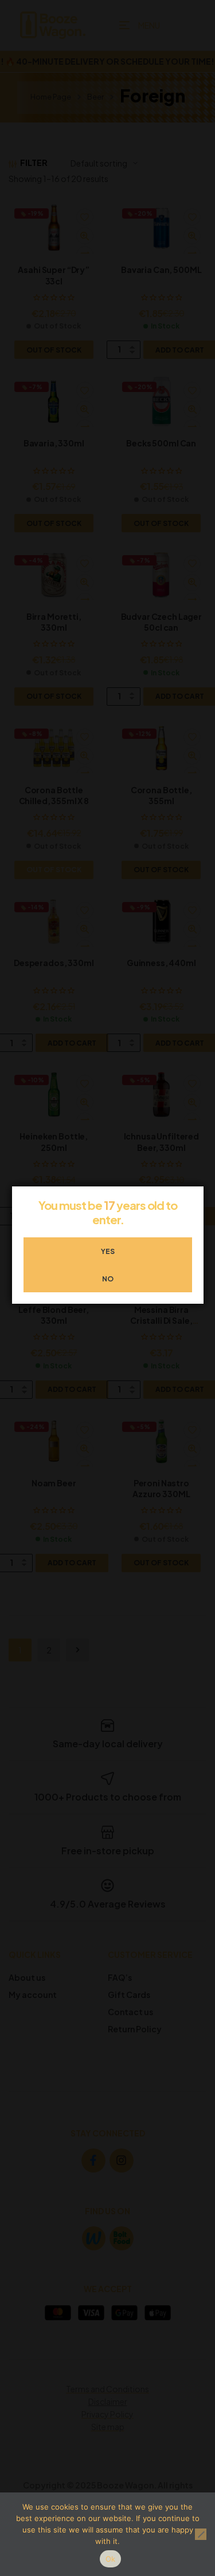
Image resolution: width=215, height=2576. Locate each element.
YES (108, 1251)
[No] (201, 2534)
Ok (111, 2559)
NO (108, 1279)
